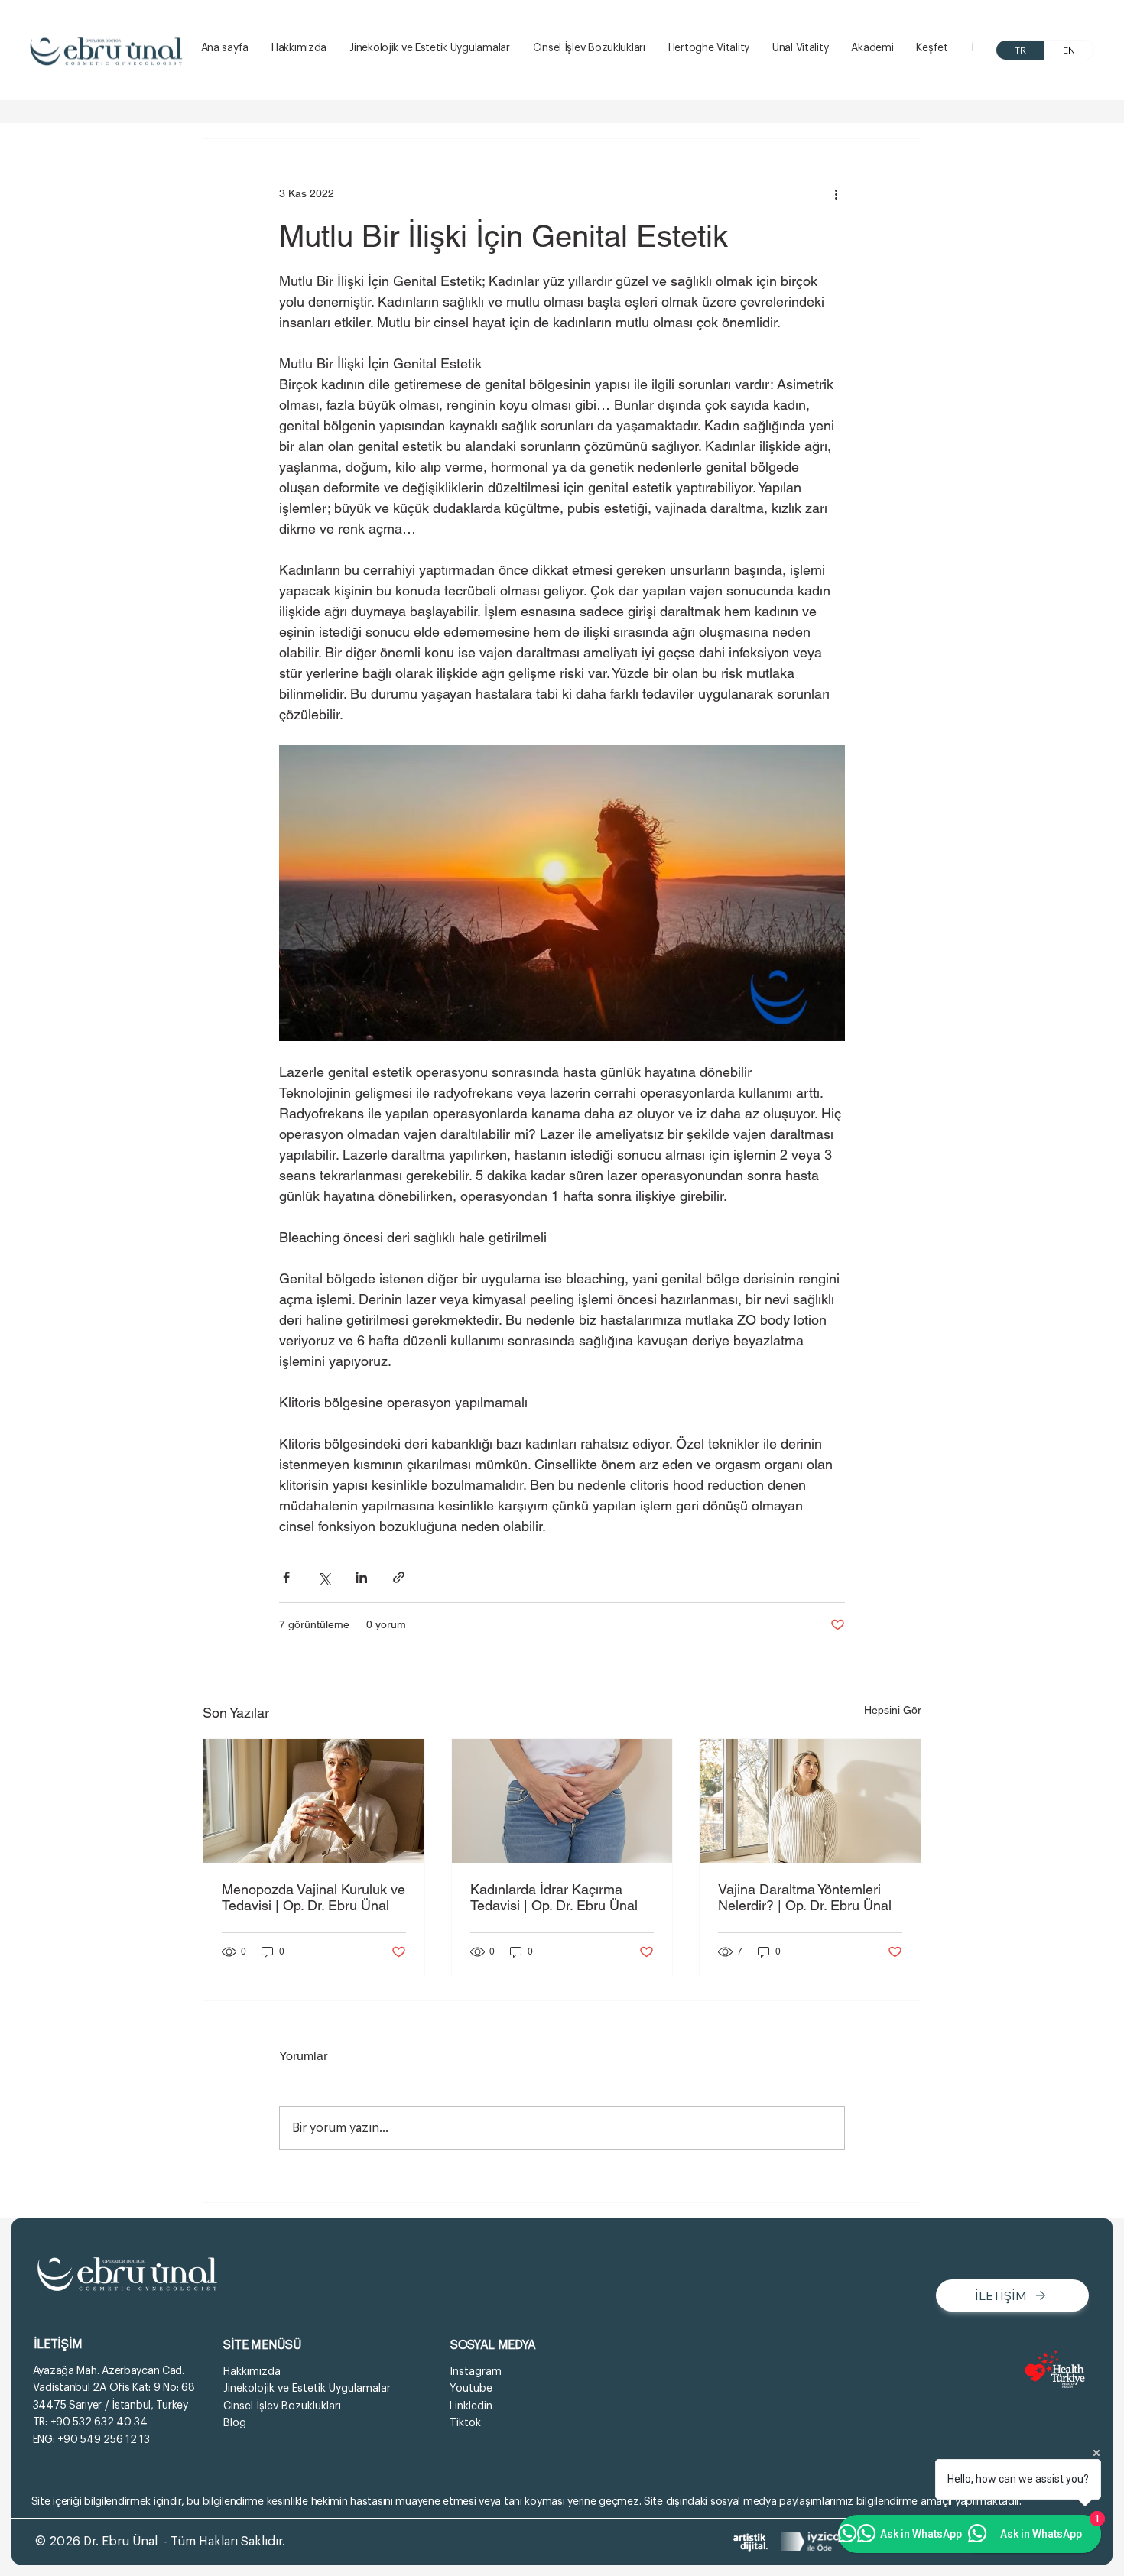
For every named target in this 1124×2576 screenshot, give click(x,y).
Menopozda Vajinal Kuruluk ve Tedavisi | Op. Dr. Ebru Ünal (313, 1897)
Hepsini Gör (893, 1710)
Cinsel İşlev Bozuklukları (282, 2406)
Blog (235, 2423)
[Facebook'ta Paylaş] (286, 1577)
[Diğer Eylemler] (836, 194)
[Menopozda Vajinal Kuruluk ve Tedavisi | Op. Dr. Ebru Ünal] (314, 1801)
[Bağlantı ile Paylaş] (399, 1577)
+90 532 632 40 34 (99, 2422)
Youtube (471, 2389)
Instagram (476, 2372)
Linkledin (471, 2406)
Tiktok (465, 2423)
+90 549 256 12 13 (103, 2440)
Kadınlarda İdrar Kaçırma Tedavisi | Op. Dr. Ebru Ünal (554, 1897)
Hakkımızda (252, 2372)
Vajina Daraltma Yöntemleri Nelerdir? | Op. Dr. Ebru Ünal (805, 1897)
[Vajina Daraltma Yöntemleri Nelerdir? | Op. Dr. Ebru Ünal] (810, 1801)
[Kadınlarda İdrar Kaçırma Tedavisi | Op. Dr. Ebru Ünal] (562, 1801)
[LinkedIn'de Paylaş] (361, 1577)
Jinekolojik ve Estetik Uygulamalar (307, 2389)
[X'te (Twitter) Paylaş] (324, 1577)
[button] (932, 49)
